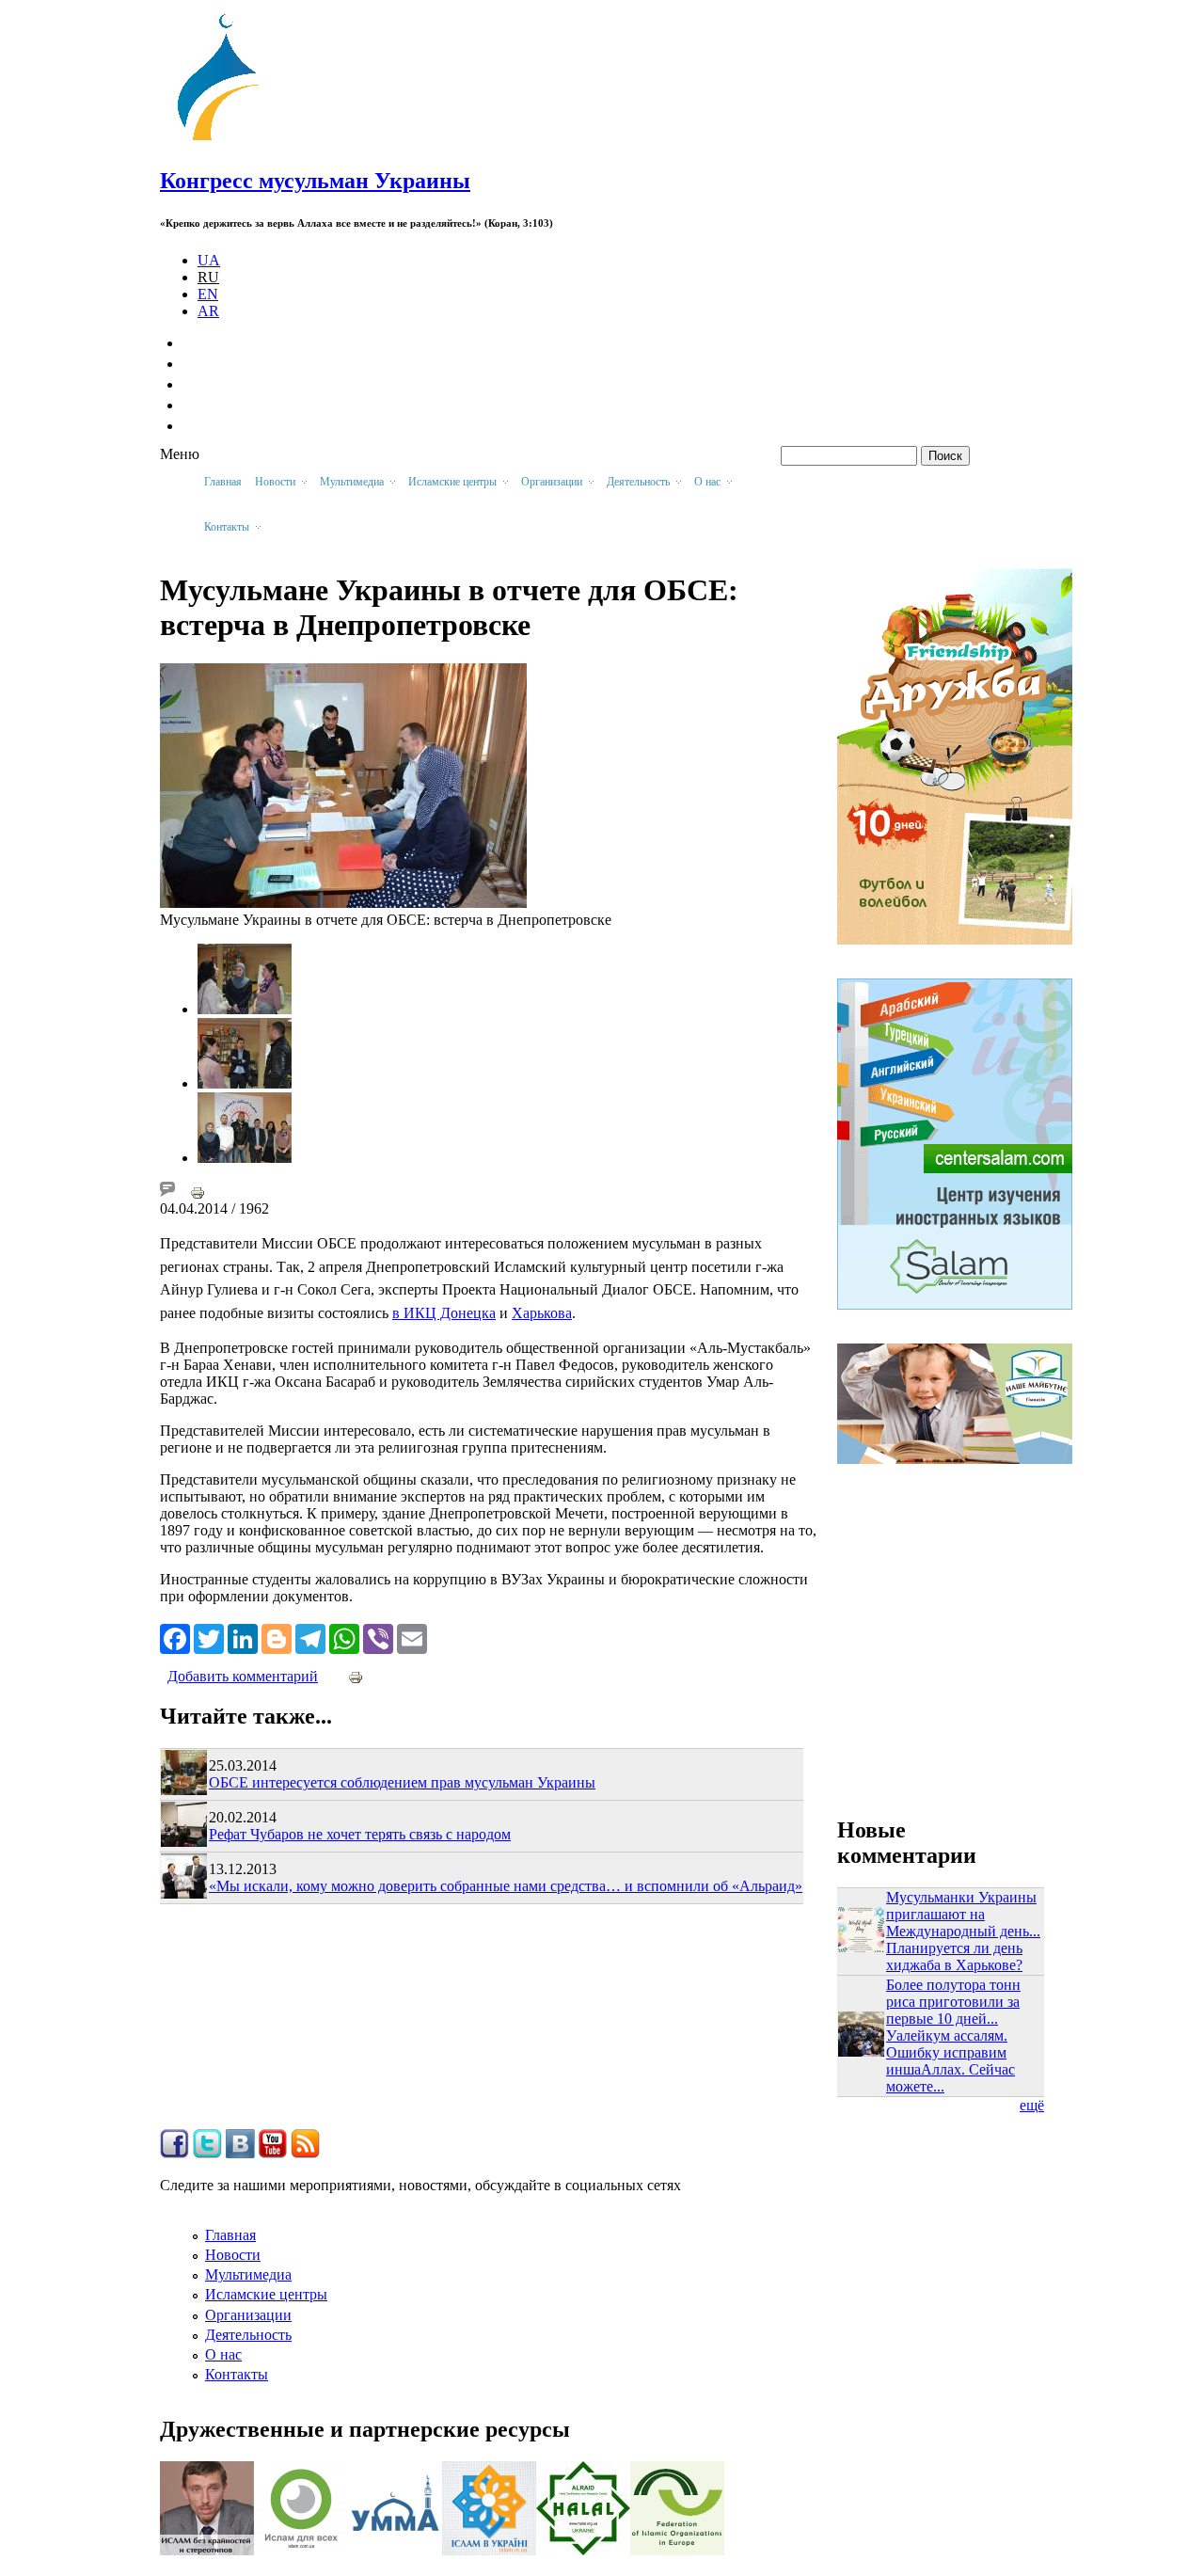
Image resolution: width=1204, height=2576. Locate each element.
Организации (248, 2315)
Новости (233, 2255)
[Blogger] (277, 1637)
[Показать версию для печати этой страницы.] (198, 1192)
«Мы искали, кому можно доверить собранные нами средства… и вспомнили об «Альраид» (506, 1886)
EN (208, 294)
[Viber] (378, 1637)
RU (208, 277)
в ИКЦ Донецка (444, 1313)
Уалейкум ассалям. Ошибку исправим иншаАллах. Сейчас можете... (951, 2061)
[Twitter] (209, 1637)
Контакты (237, 2374)
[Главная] (227, 141)
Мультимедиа (248, 2274)
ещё (1032, 2105)
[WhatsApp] (344, 1637)
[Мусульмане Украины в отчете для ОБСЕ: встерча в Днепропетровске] (343, 903)
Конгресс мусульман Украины (315, 181)
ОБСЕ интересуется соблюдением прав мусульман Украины (402, 1782)
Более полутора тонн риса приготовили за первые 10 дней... (953, 2002)
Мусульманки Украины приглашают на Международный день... (963, 1914)
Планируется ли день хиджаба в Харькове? (954, 1956)
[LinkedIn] (243, 1637)
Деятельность (248, 2335)
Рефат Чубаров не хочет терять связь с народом (360, 1834)
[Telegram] (310, 1637)
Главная (223, 482)
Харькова (542, 1313)
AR (208, 311)
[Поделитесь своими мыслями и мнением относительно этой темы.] (167, 1192)
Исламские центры (266, 2294)
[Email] (412, 1637)
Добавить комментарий (243, 1676)
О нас (223, 2354)
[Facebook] (175, 1637)
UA (209, 260)
